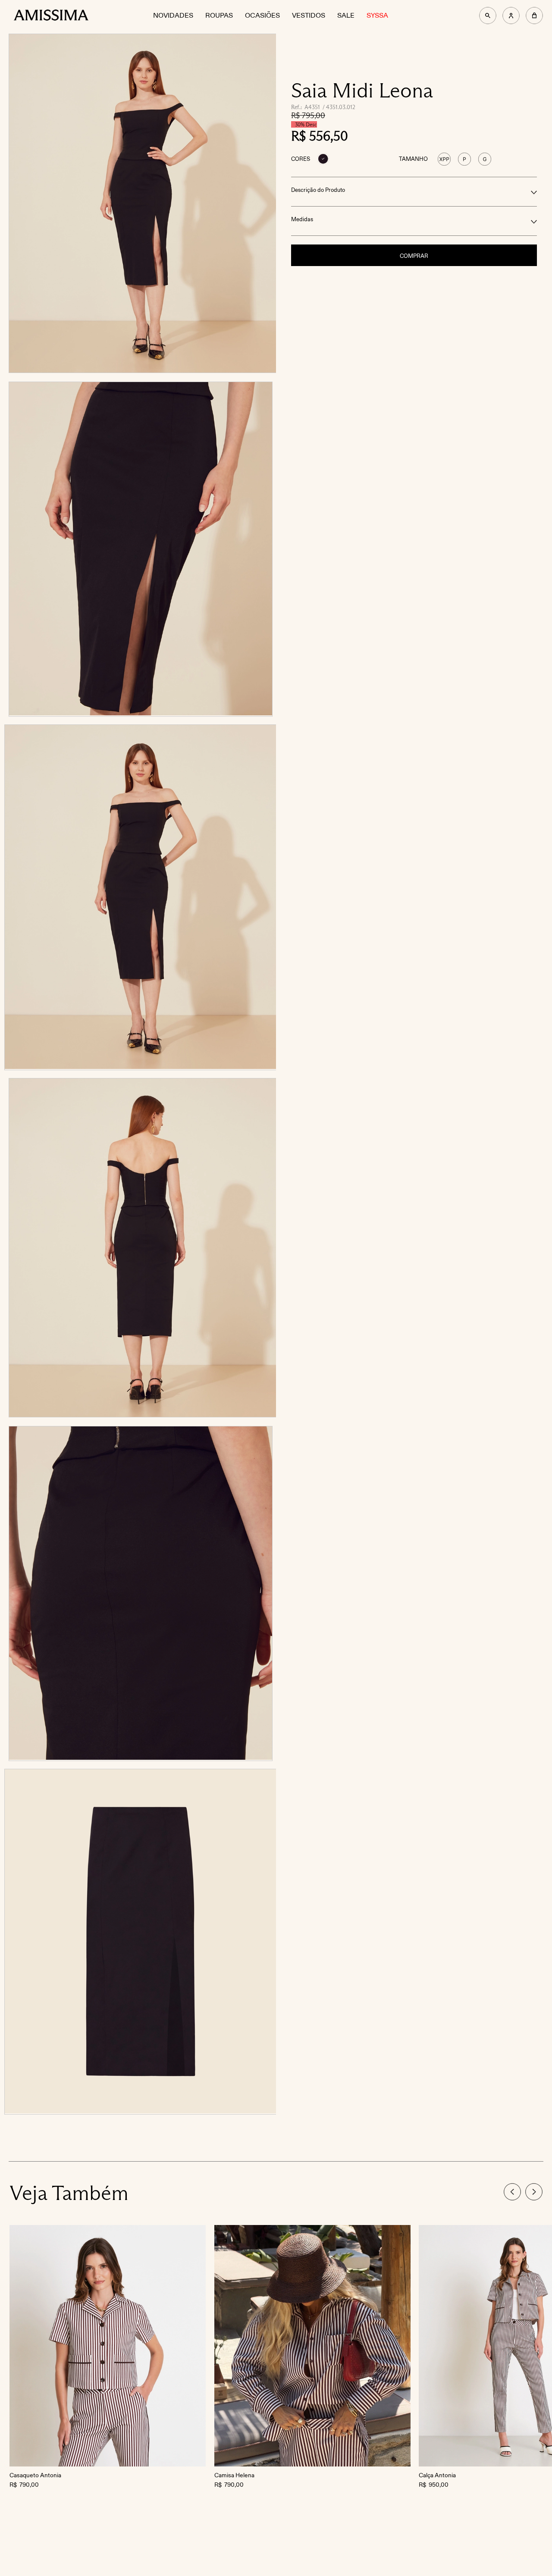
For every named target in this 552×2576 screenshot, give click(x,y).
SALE (346, 16)
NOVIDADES (173, 16)
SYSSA (377, 16)
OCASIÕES (262, 16)
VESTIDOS (309, 16)
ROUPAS (219, 16)
